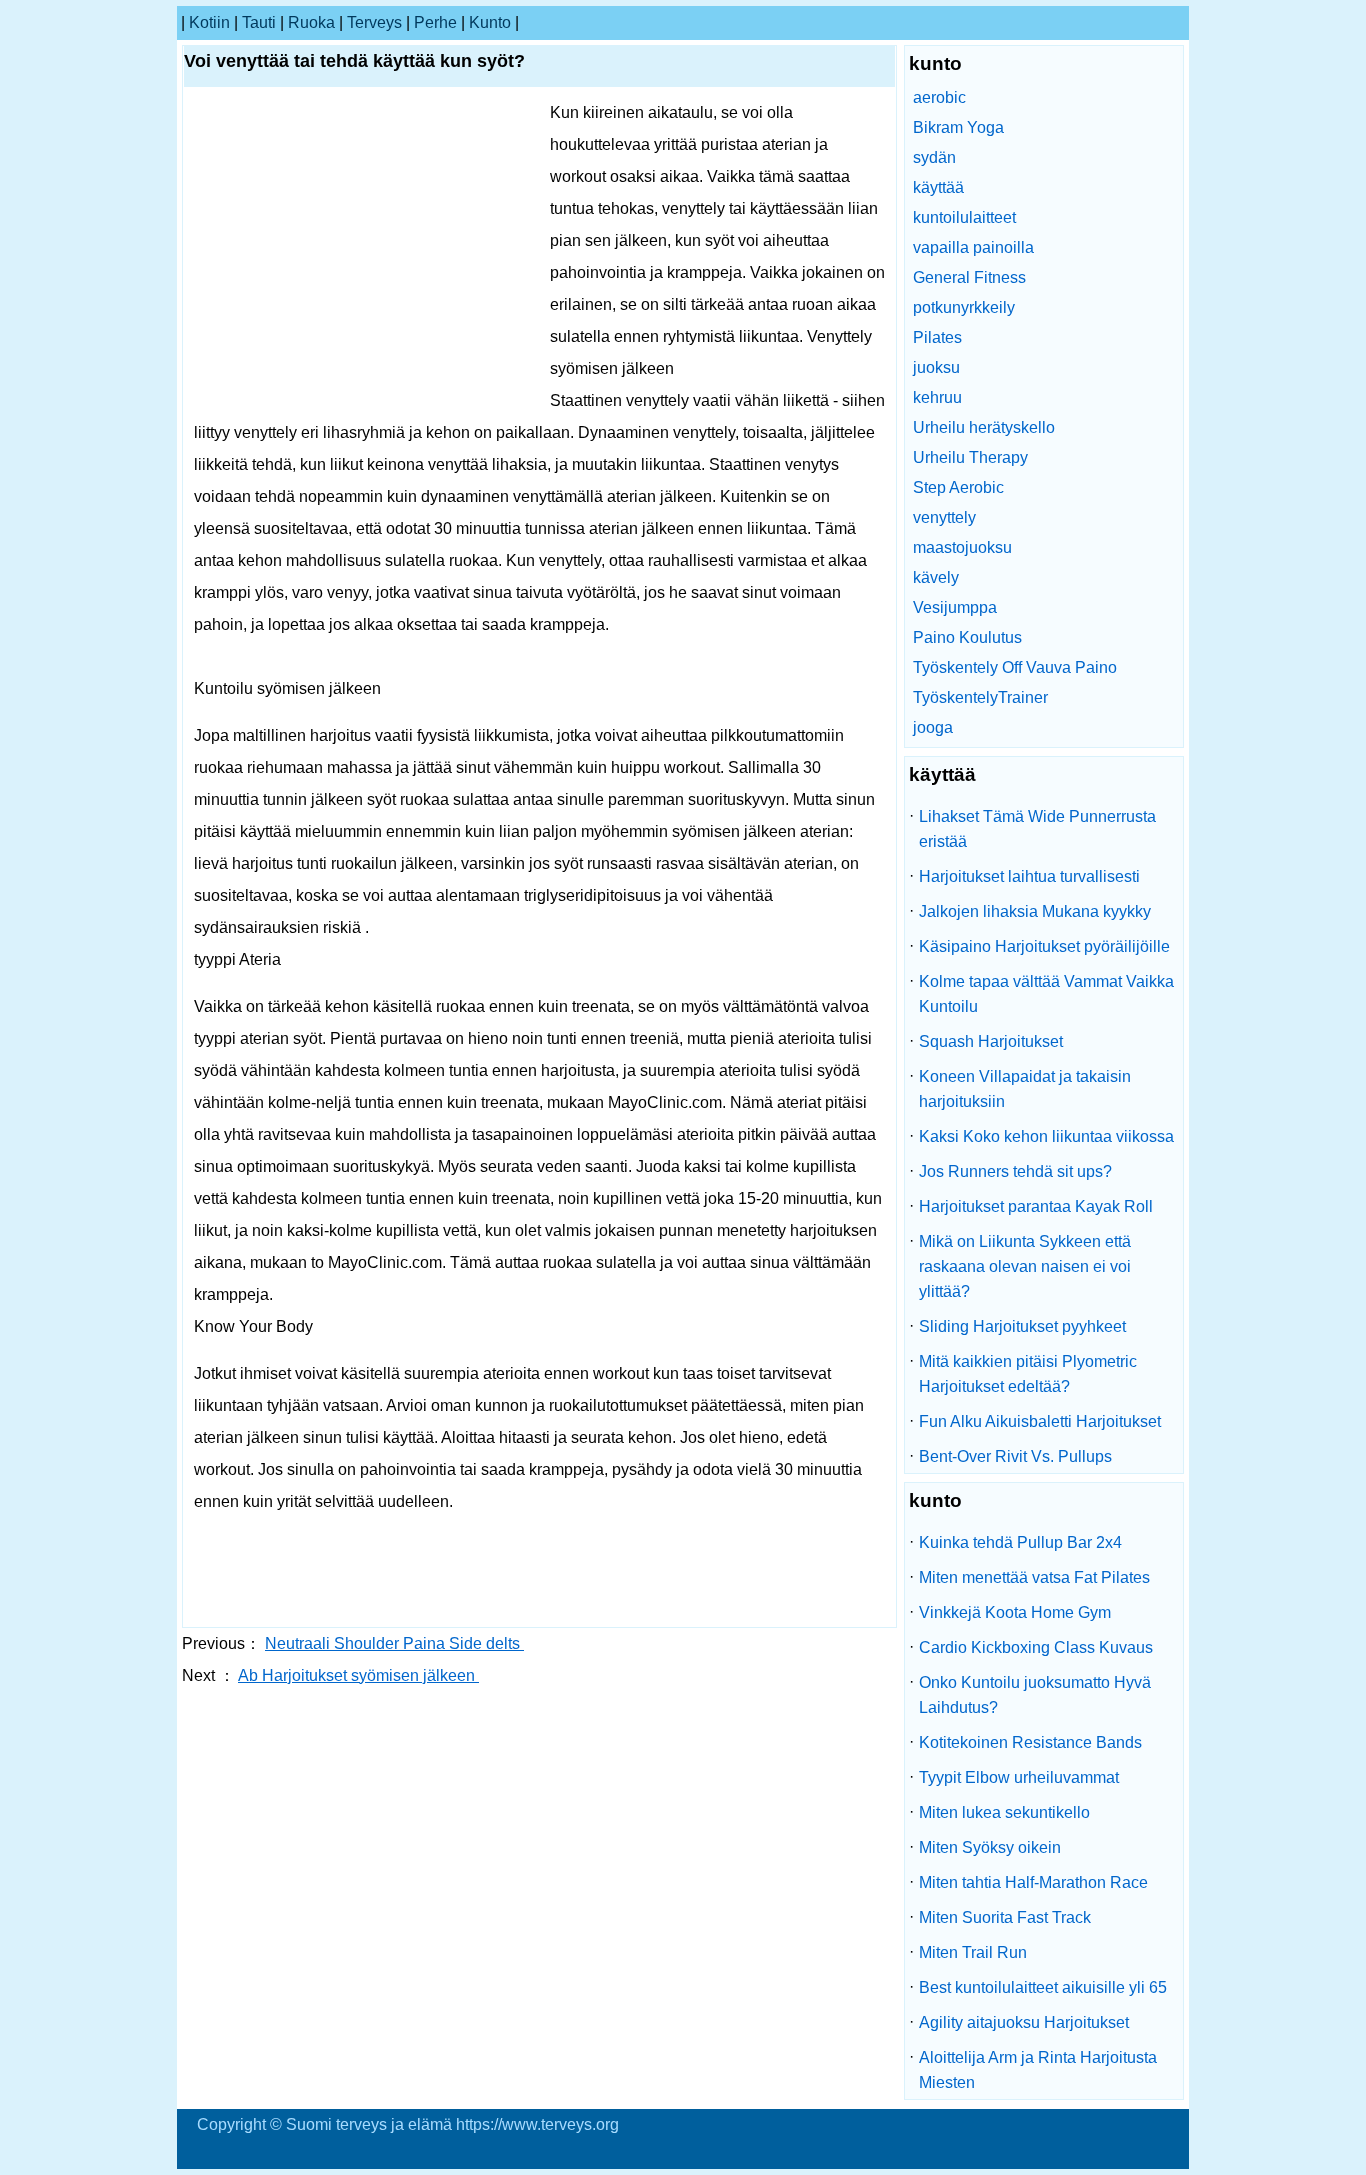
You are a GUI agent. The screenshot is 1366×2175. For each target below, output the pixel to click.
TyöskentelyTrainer (980, 697)
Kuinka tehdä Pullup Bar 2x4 (1020, 1542)
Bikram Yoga (958, 127)
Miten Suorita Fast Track (1005, 1917)
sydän (934, 157)
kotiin (209, 22)
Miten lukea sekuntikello (1004, 1812)
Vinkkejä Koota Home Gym (1015, 1612)
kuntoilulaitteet (964, 217)
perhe (435, 22)
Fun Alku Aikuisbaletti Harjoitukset (1040, 1421)
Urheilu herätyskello (984, 427)
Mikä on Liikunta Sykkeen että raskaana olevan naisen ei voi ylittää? (1025, 1266)
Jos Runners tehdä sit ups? (1015, 1171)
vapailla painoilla (973, 247)
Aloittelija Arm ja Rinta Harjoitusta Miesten (1038, 2070)
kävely (936, 577)
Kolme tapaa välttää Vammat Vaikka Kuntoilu (1046, 994)
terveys (374, 22)
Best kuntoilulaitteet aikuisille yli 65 (1043, 1987)
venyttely (944, 517)
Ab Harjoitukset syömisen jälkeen (358, 1675)
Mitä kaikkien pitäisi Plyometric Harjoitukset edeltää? (1028, 1374)
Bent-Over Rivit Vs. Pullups (1015, 1456)
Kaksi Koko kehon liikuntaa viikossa (1046, 1136)
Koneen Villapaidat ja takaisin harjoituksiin (1025, 1089)
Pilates (937, 337)
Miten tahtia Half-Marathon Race (1033, 1882)
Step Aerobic (958, 487)
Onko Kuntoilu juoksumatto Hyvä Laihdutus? (1035, 1695)
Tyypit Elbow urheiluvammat (1019, 1777)
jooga (933, 727)
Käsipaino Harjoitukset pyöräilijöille (1044, 946)
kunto (490, 22)
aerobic (939, 97)
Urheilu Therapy (970, 457)
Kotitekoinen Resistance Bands (1030, 1742)
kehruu (937, 397)
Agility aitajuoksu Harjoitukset (1024, 2022)
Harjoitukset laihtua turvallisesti (1029, 876)
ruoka (311, 22)
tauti (259, 22)
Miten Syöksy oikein (990, 1847)
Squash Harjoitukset (991, 1041)
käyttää (938, 187)
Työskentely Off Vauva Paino (1015, 667)
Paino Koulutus (967, 637)
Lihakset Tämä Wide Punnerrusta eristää (1037, 829)
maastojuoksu (962, 547)
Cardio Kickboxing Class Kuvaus (1036, 1647)
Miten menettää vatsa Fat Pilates (1034, 1577)
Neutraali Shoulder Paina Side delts (394, 1643)
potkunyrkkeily (964, 307)
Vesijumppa (955, 607)
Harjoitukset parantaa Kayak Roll (1036, 1206)
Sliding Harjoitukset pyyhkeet (1022, 1326)
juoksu (936, 367)
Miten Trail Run (973, 1952)
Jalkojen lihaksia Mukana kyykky (1035, 911)
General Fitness (969, 277)
